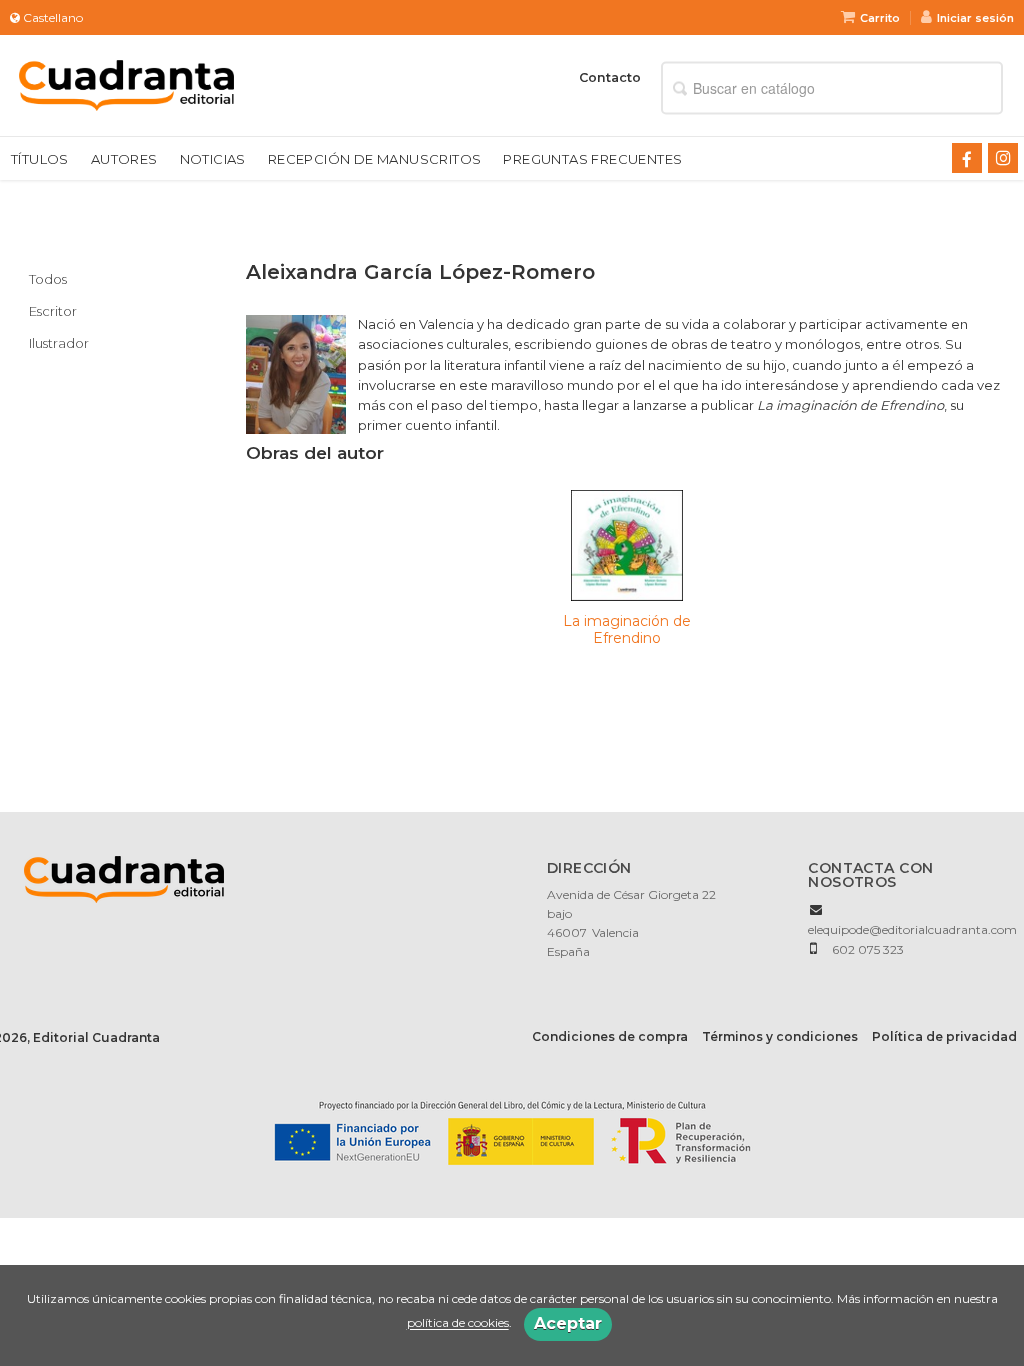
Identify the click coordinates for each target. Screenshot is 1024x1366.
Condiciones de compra (610, 1036)
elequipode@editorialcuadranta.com (912, 929)
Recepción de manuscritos (375, 159)
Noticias (213, 159)
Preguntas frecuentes (592, 159)
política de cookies (458, 1323)
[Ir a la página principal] (126, 83)
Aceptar (568, 1323)
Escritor (53, 311)
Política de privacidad (944, 1036)
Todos (48, 279)
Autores (124, 159)
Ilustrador (59, 343)
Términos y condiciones (780, 1036)
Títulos (40, 159)
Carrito (880, 18)
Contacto (610, 77)
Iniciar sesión (975, 18)
